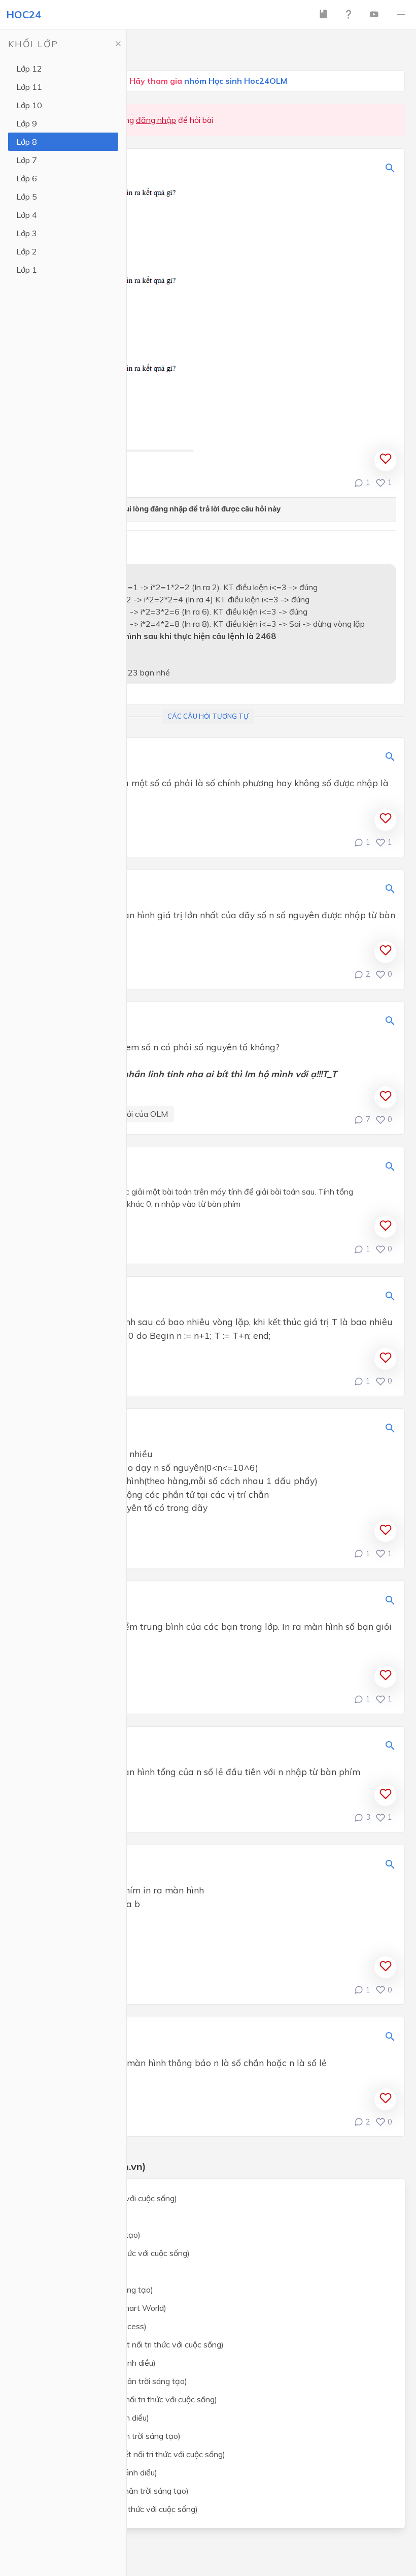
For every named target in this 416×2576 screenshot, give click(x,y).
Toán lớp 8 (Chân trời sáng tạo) (84, 2235)
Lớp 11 (29, 87)
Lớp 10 (29, 105)
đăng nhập (156, 120)
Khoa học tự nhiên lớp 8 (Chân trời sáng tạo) (107, 2381)
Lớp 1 (27, 270)
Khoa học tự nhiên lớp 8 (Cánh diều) (92, 2363)
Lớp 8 (27, 142)
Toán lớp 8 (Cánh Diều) (69, 2216)
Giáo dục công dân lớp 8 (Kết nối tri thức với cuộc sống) (126, 2454)
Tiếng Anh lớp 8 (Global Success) (87, 2326)
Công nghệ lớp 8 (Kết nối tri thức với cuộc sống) (113, 2509)
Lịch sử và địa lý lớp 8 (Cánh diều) (88, 2418)
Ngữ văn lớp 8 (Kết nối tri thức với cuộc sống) (109, 2253)
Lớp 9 (27, 123)
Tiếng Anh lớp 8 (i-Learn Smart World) (97, 2308)
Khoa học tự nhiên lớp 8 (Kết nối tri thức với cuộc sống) (126, 2344)
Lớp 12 (29, 69)
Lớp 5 (27, 197)
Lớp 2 (27, 251)
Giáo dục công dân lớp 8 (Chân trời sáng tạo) (108, 2491)
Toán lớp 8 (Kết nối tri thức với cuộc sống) (102, 2198)
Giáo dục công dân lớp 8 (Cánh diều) (92, 2472)
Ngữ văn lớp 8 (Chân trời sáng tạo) (90, 2290)
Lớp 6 (27, 178)
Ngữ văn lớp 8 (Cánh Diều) (75, 2271)
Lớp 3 (27, 233)
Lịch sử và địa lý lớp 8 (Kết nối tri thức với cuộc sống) (122, 2399)
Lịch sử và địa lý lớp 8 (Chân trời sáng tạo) (104, 2436)
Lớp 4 (27, 215)
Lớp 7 (27, 160)
